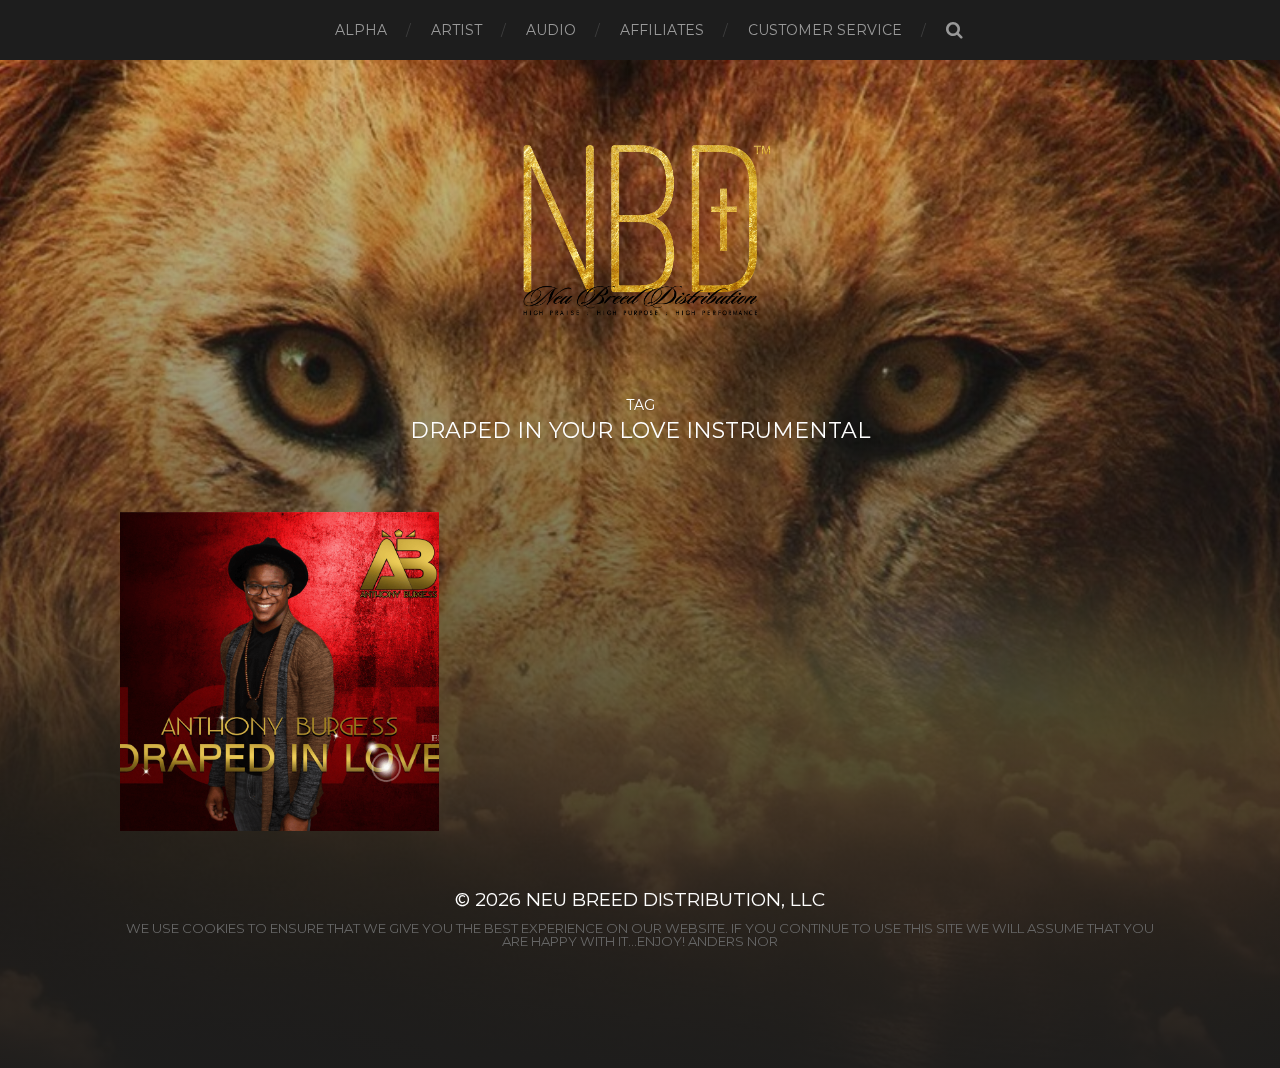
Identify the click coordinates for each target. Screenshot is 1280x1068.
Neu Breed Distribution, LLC (675, 899)
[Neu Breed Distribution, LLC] (640, 229)
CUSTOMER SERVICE (825, 30)
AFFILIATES (662, 30)
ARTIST (456, 30)
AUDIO (551, 30)
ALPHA (361, 30)
